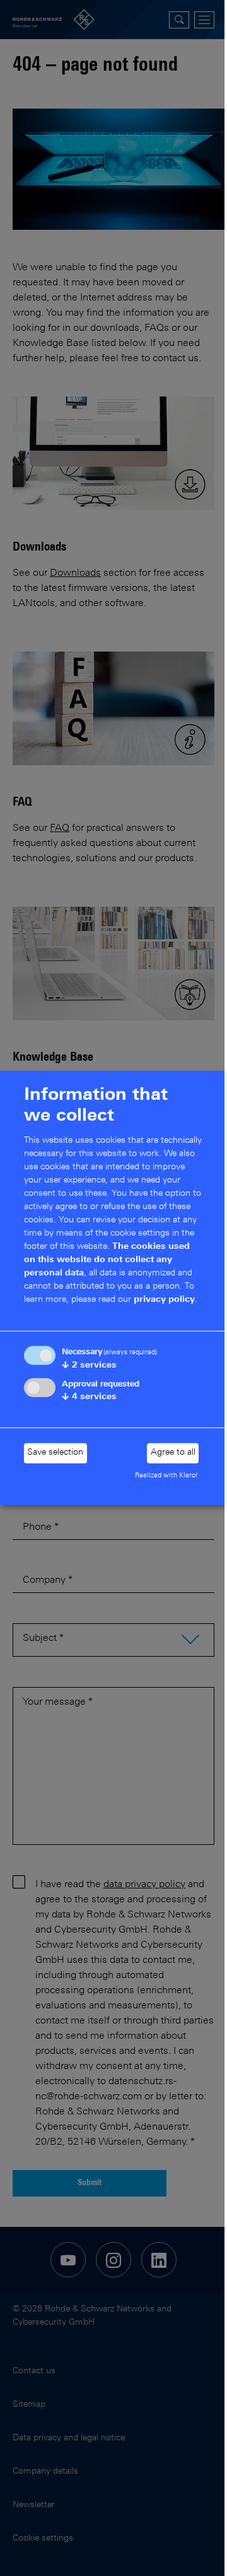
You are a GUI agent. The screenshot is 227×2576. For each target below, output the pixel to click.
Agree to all (173, 1453)
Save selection (55, 1453)
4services (89, 1397)
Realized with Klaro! (166, 1476)
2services (89, 1366)
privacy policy (164, 1300)
